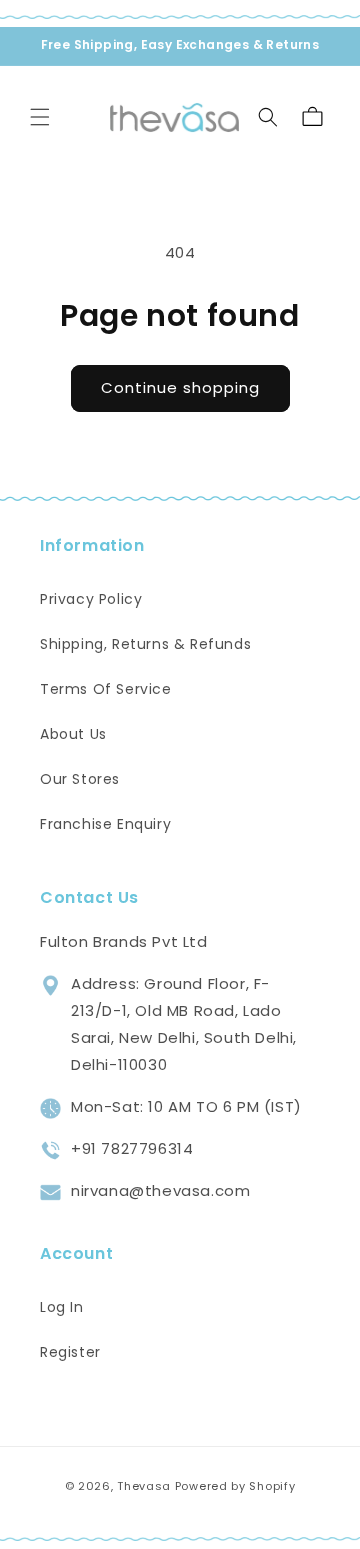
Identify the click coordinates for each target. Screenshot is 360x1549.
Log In (62, 1307)
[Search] (268, 117)
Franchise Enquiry (105, 824)
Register (70, 1352)
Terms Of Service (106, 689)
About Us (73, 734)
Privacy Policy (91, 599)
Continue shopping (180, 387)
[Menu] (40, 117)
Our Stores (80, 779)
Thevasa (144, 1486)
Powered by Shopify (235, 1486)
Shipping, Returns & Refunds (145, 644)
